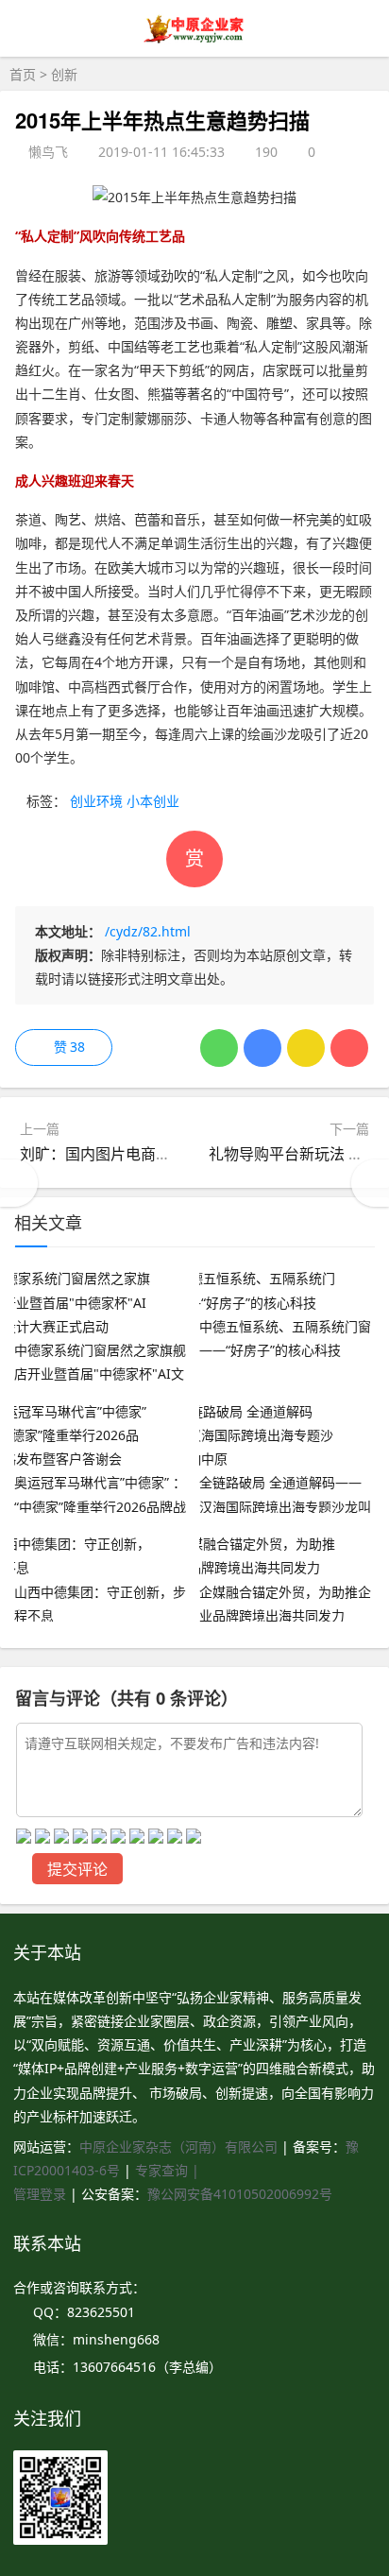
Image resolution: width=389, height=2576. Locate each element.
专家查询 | (167, 2170)
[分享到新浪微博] (349, 1048)
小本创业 (153, 801)
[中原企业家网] (195, 41)
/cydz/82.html (148, 931)
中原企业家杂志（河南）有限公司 (178, 2147)
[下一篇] (370, 1183)
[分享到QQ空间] (306, 1048)
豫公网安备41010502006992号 (240, 2194)
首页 (23, 74)
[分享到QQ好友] (262, 1048)
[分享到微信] (219, 1048)
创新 (64, 74)
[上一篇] (19, 1183)
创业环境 (96, 801)
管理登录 (42, 2194)
